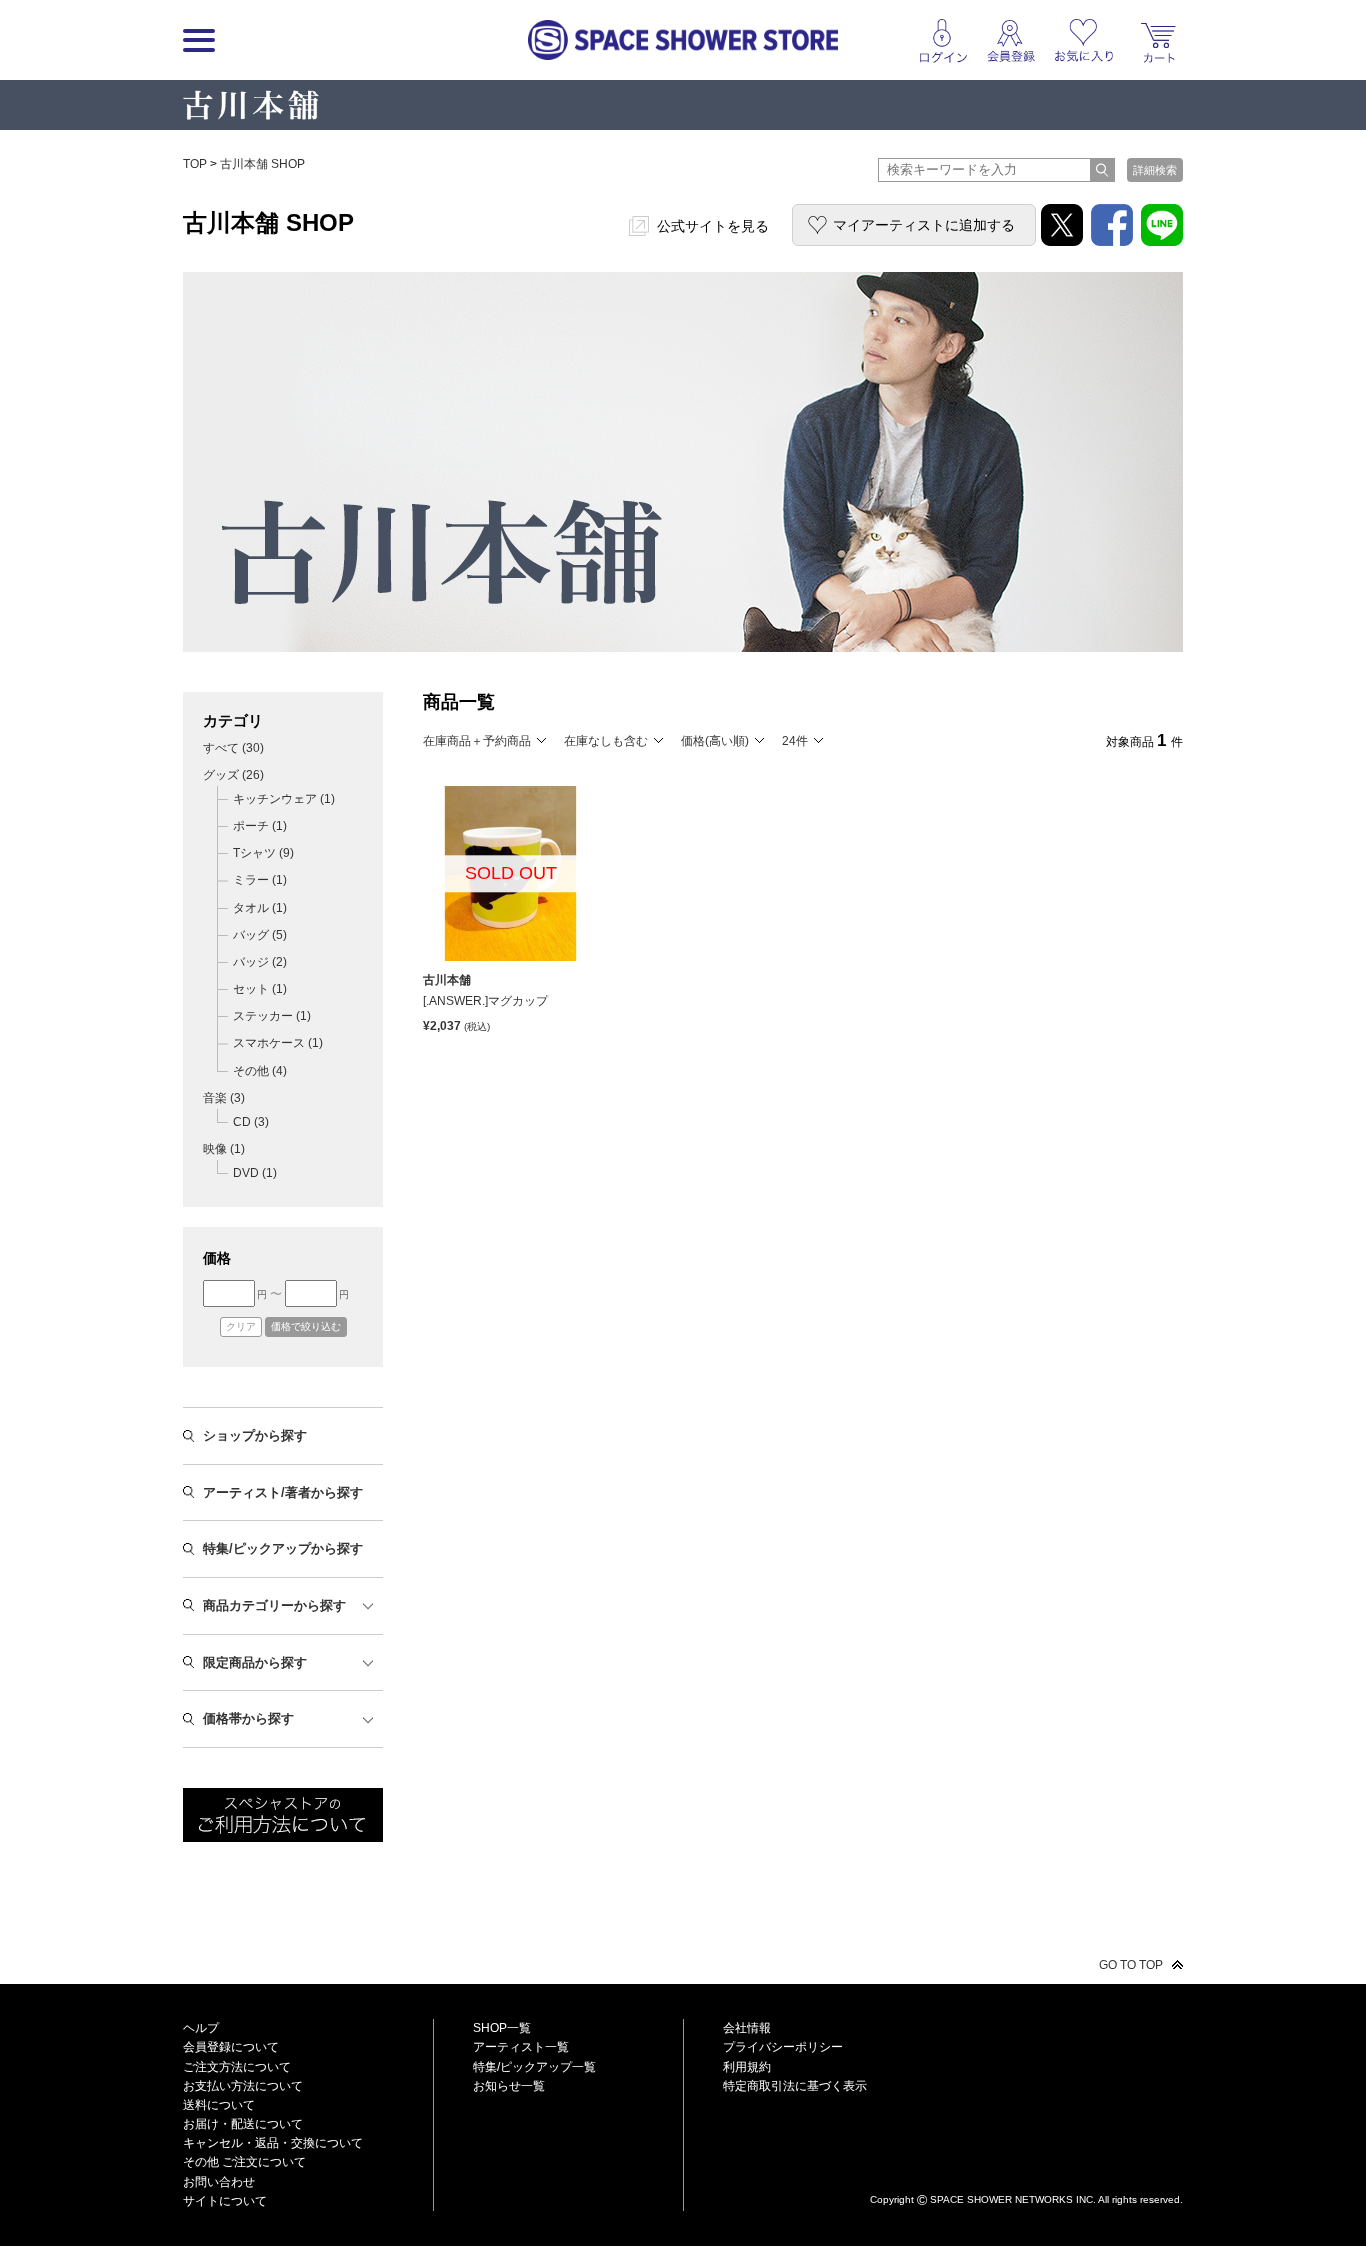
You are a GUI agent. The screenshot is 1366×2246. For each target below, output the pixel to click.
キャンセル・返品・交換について (273, 2143)
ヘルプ (201, 2028)
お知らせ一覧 (509, 2086)
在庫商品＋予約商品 (477, 741)
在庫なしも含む (606, 741)
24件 (795, 741)
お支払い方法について (243, 2086)
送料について (219, 2105)
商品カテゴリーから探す (274, 1605)
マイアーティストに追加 (924, 225)
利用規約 (747, 2067)
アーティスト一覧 (521, 2047)
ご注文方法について (237, 2067)
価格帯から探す (248, 1718)
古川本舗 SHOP (262, 164)
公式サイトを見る (713, 226)
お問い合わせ (219, 2182)
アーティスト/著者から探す (283, 1492)
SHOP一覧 (502, 2028)
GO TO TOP (1131, 1965)
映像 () (224, 1149)
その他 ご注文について (244, 2162)
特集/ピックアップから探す (283, 1548)
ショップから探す (255, 1435)
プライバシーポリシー (783, 2047)
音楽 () (224, 1098)
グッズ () (233, 775)
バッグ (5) (260, 935)
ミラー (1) (260, 880)
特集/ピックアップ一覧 (534, 2067)
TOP (195, 164)
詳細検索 (1155, 170)
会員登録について (231, 2047)
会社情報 (747, 2028)
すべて (233, 748)
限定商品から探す (255, 1662)
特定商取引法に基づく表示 (795, 2086)
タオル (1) (260, 908)
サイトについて (225, 2201)
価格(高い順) (715, 741)
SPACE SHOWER (1026, 2166)
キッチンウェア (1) (284, 799)
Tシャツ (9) (263, 853)
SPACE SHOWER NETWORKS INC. (1013, 2198)
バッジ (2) (260, 962)
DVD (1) (255, 1173)
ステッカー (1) (272, 1016)
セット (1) (260, 989)
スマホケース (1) (278, 1043)
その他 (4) (260, 1071)
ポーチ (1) (260, 826)
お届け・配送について (243, 2124)
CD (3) (251, 1122)
